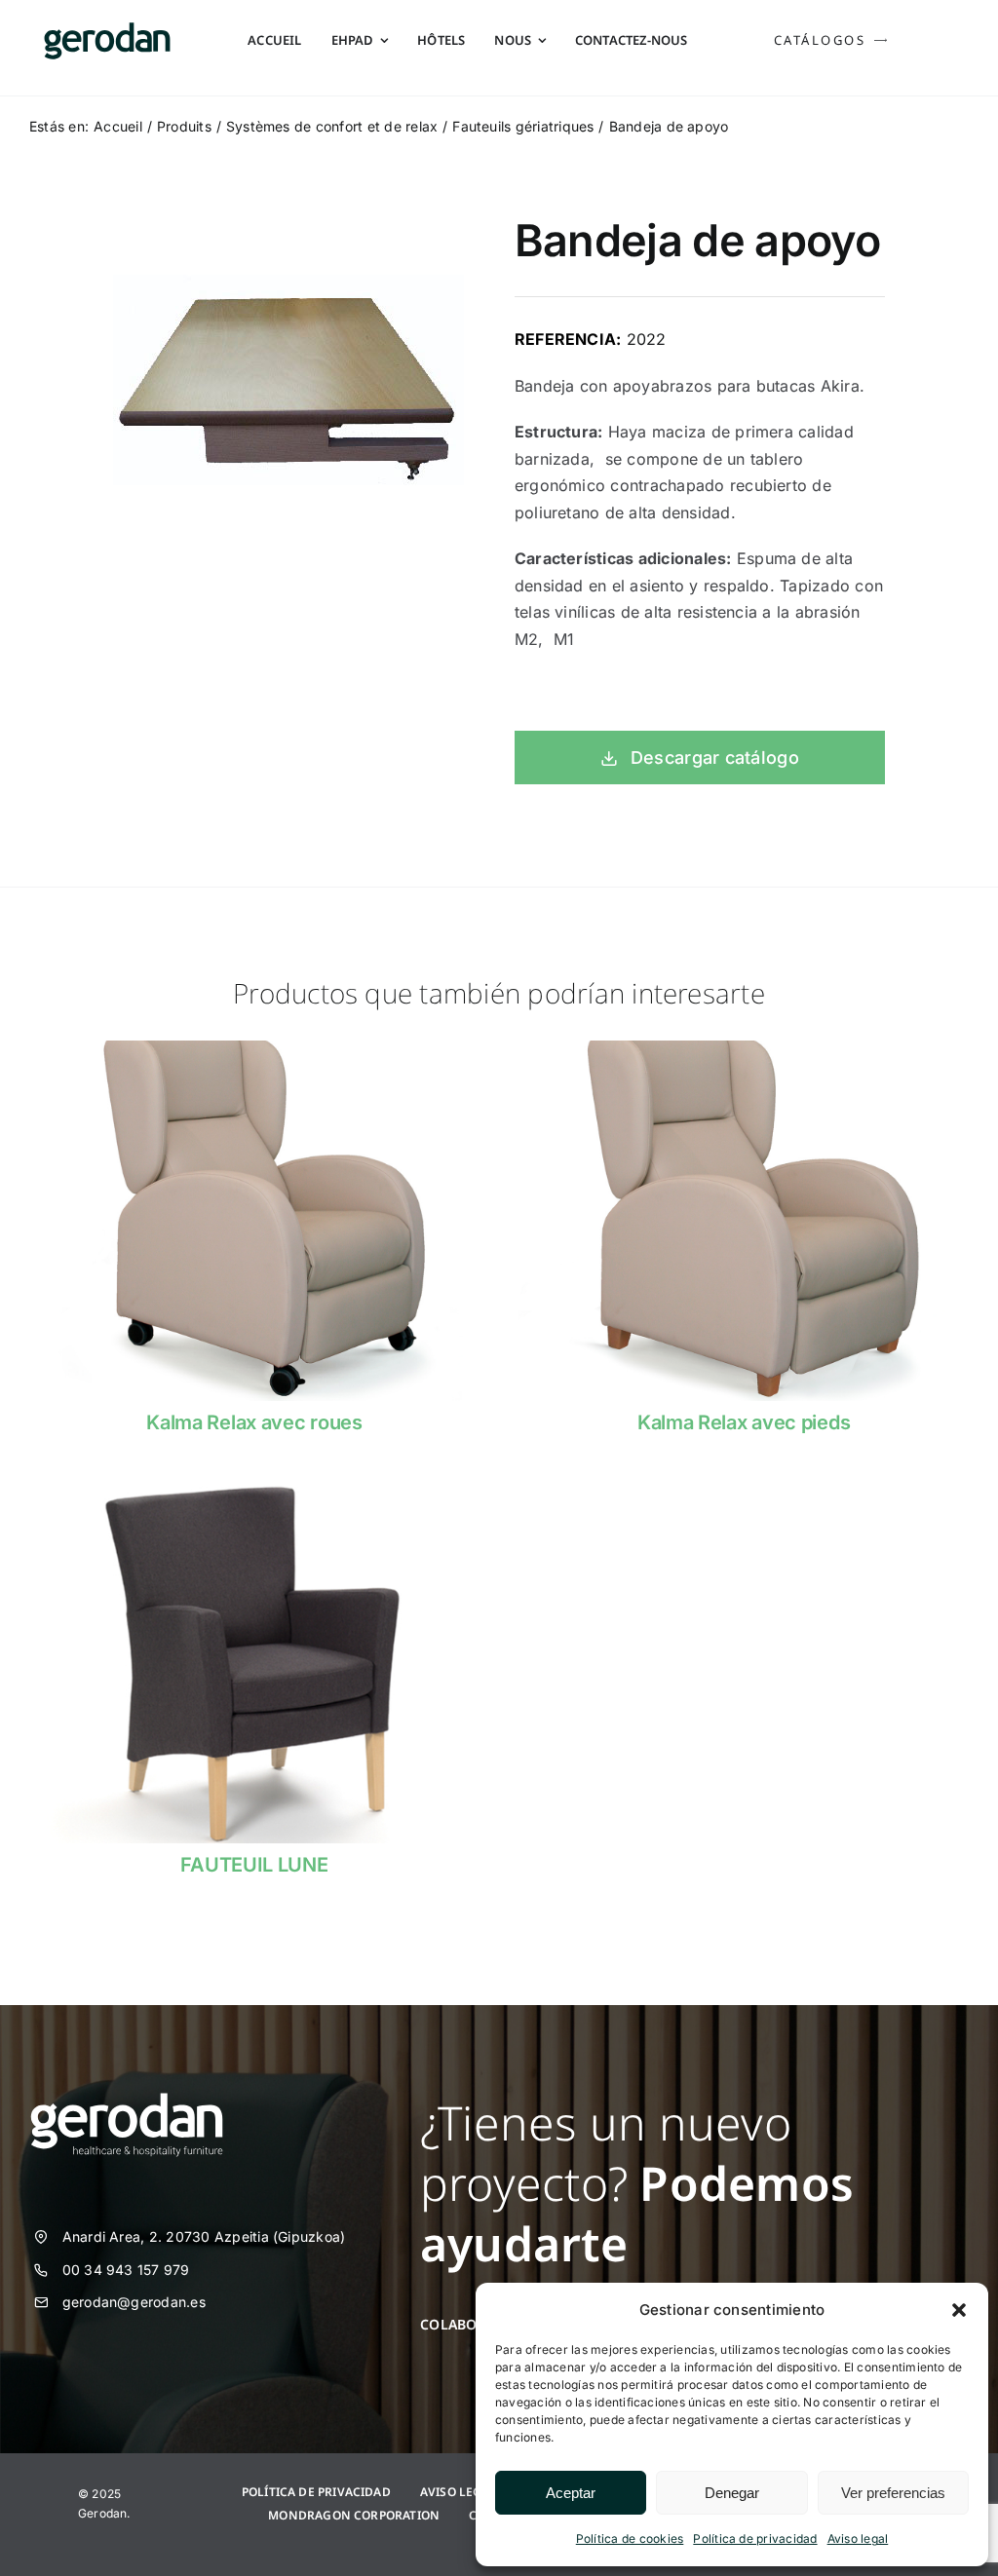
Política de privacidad (755, 2538)
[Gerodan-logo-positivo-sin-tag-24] (107, 30)
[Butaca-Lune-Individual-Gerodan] (254, 1491)
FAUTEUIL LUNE (254, 1865)
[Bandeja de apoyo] (288, 380)
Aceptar (571, 2493)
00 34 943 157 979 (126, 2270)
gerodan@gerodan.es (134, 2302)
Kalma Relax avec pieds (744, 1422)
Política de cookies (630, 2538)
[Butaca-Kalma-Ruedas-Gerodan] (254, 1048)
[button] (959, 2310)
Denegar (732, 2493)
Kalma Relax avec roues (254, 1422)
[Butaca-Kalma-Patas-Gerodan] (744, 1048)
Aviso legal (858, 2538)
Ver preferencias (893, 2493)
